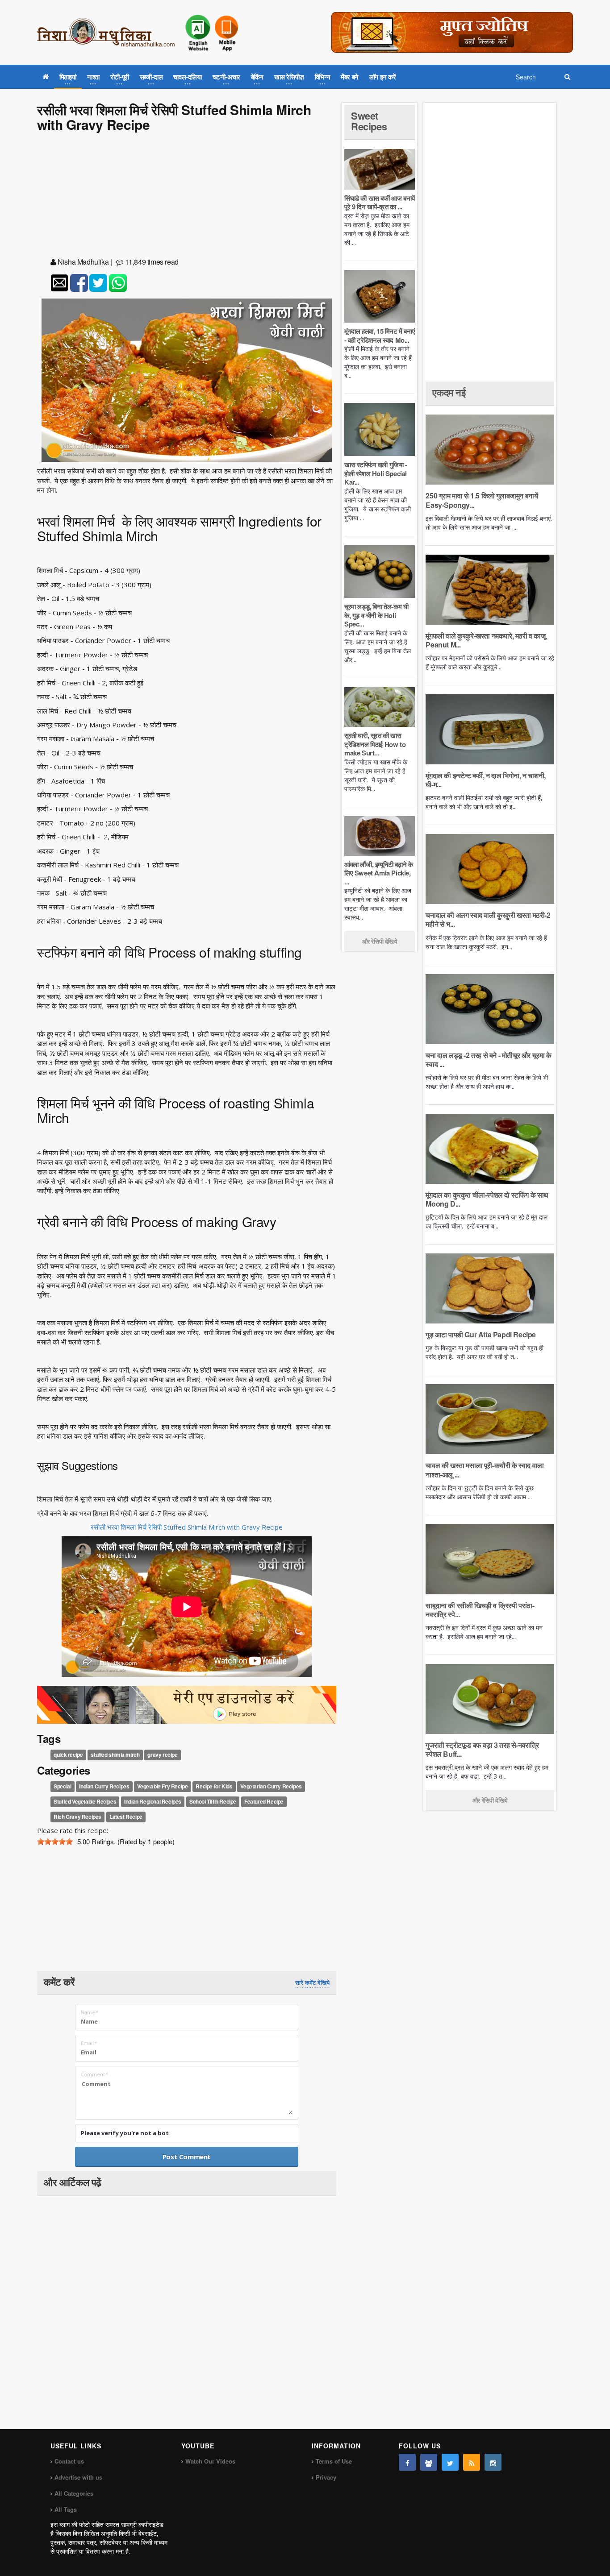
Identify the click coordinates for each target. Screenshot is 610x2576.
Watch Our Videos (210, 2461)
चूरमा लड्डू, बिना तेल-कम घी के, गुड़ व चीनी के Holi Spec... (376, 615)
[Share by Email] (59, 283)
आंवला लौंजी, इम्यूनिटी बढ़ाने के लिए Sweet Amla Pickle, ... (378, 873)
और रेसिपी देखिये (380, 941)
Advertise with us (78, 2477)
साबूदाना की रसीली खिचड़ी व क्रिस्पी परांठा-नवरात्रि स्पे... (480, 1610)
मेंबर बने (350, 77)
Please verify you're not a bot (125, 2133)
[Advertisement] (187, 196)
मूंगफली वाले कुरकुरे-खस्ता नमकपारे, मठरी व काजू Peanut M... (485, 640)
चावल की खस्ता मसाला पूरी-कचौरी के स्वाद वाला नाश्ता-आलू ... (485, 1470)
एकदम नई (449, 392)
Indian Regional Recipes (153, 1801)
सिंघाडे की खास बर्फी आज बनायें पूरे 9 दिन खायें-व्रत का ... (380, 203)
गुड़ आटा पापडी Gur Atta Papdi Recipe (481, 1334)
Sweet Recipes (369, 121)
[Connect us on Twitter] (450, 2462)
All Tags (66, 2509)
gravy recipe (162, 1755)
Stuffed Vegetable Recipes (85, 1801)
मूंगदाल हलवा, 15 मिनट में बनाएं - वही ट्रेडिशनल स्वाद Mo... (380, 336)
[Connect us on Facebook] (407, 2462)
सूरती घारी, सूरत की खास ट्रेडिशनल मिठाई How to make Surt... (375, 744)
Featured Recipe (264, 1801)
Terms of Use (334, 2461)
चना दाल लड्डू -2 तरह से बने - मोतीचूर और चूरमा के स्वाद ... (488, 1060)
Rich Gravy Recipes (77, 1817)
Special (62, 1786)
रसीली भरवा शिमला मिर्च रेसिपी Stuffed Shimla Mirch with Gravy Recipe (187, 1527)
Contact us (69, 2461)
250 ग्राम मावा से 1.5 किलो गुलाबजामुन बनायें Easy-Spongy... (482, 500)
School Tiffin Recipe (213, 1801)
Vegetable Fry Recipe (162, 1786)
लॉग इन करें (383, 77)
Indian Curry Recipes (104, 1786)
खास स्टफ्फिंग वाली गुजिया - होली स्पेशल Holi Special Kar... (376, 473)
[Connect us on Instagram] (493, 2462)
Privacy (326, 2477)
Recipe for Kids (214, 1786)
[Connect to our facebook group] (429, 2462)
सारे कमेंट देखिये (312, 1983)
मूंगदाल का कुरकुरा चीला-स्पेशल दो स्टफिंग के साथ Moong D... (487, 1199)
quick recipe (68, 1755)
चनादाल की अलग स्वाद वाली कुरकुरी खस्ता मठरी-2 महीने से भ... (488, 919)
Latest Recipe (126, 1817)
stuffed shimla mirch (115, 1755)
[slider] (55, 1842)
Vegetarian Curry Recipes (271, 1786)
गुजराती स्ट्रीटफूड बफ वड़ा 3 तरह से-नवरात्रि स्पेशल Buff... (482, 1749)
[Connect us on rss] (472, 2462)
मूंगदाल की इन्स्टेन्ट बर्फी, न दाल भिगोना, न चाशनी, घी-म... (485, 780)
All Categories (74, 2493)
